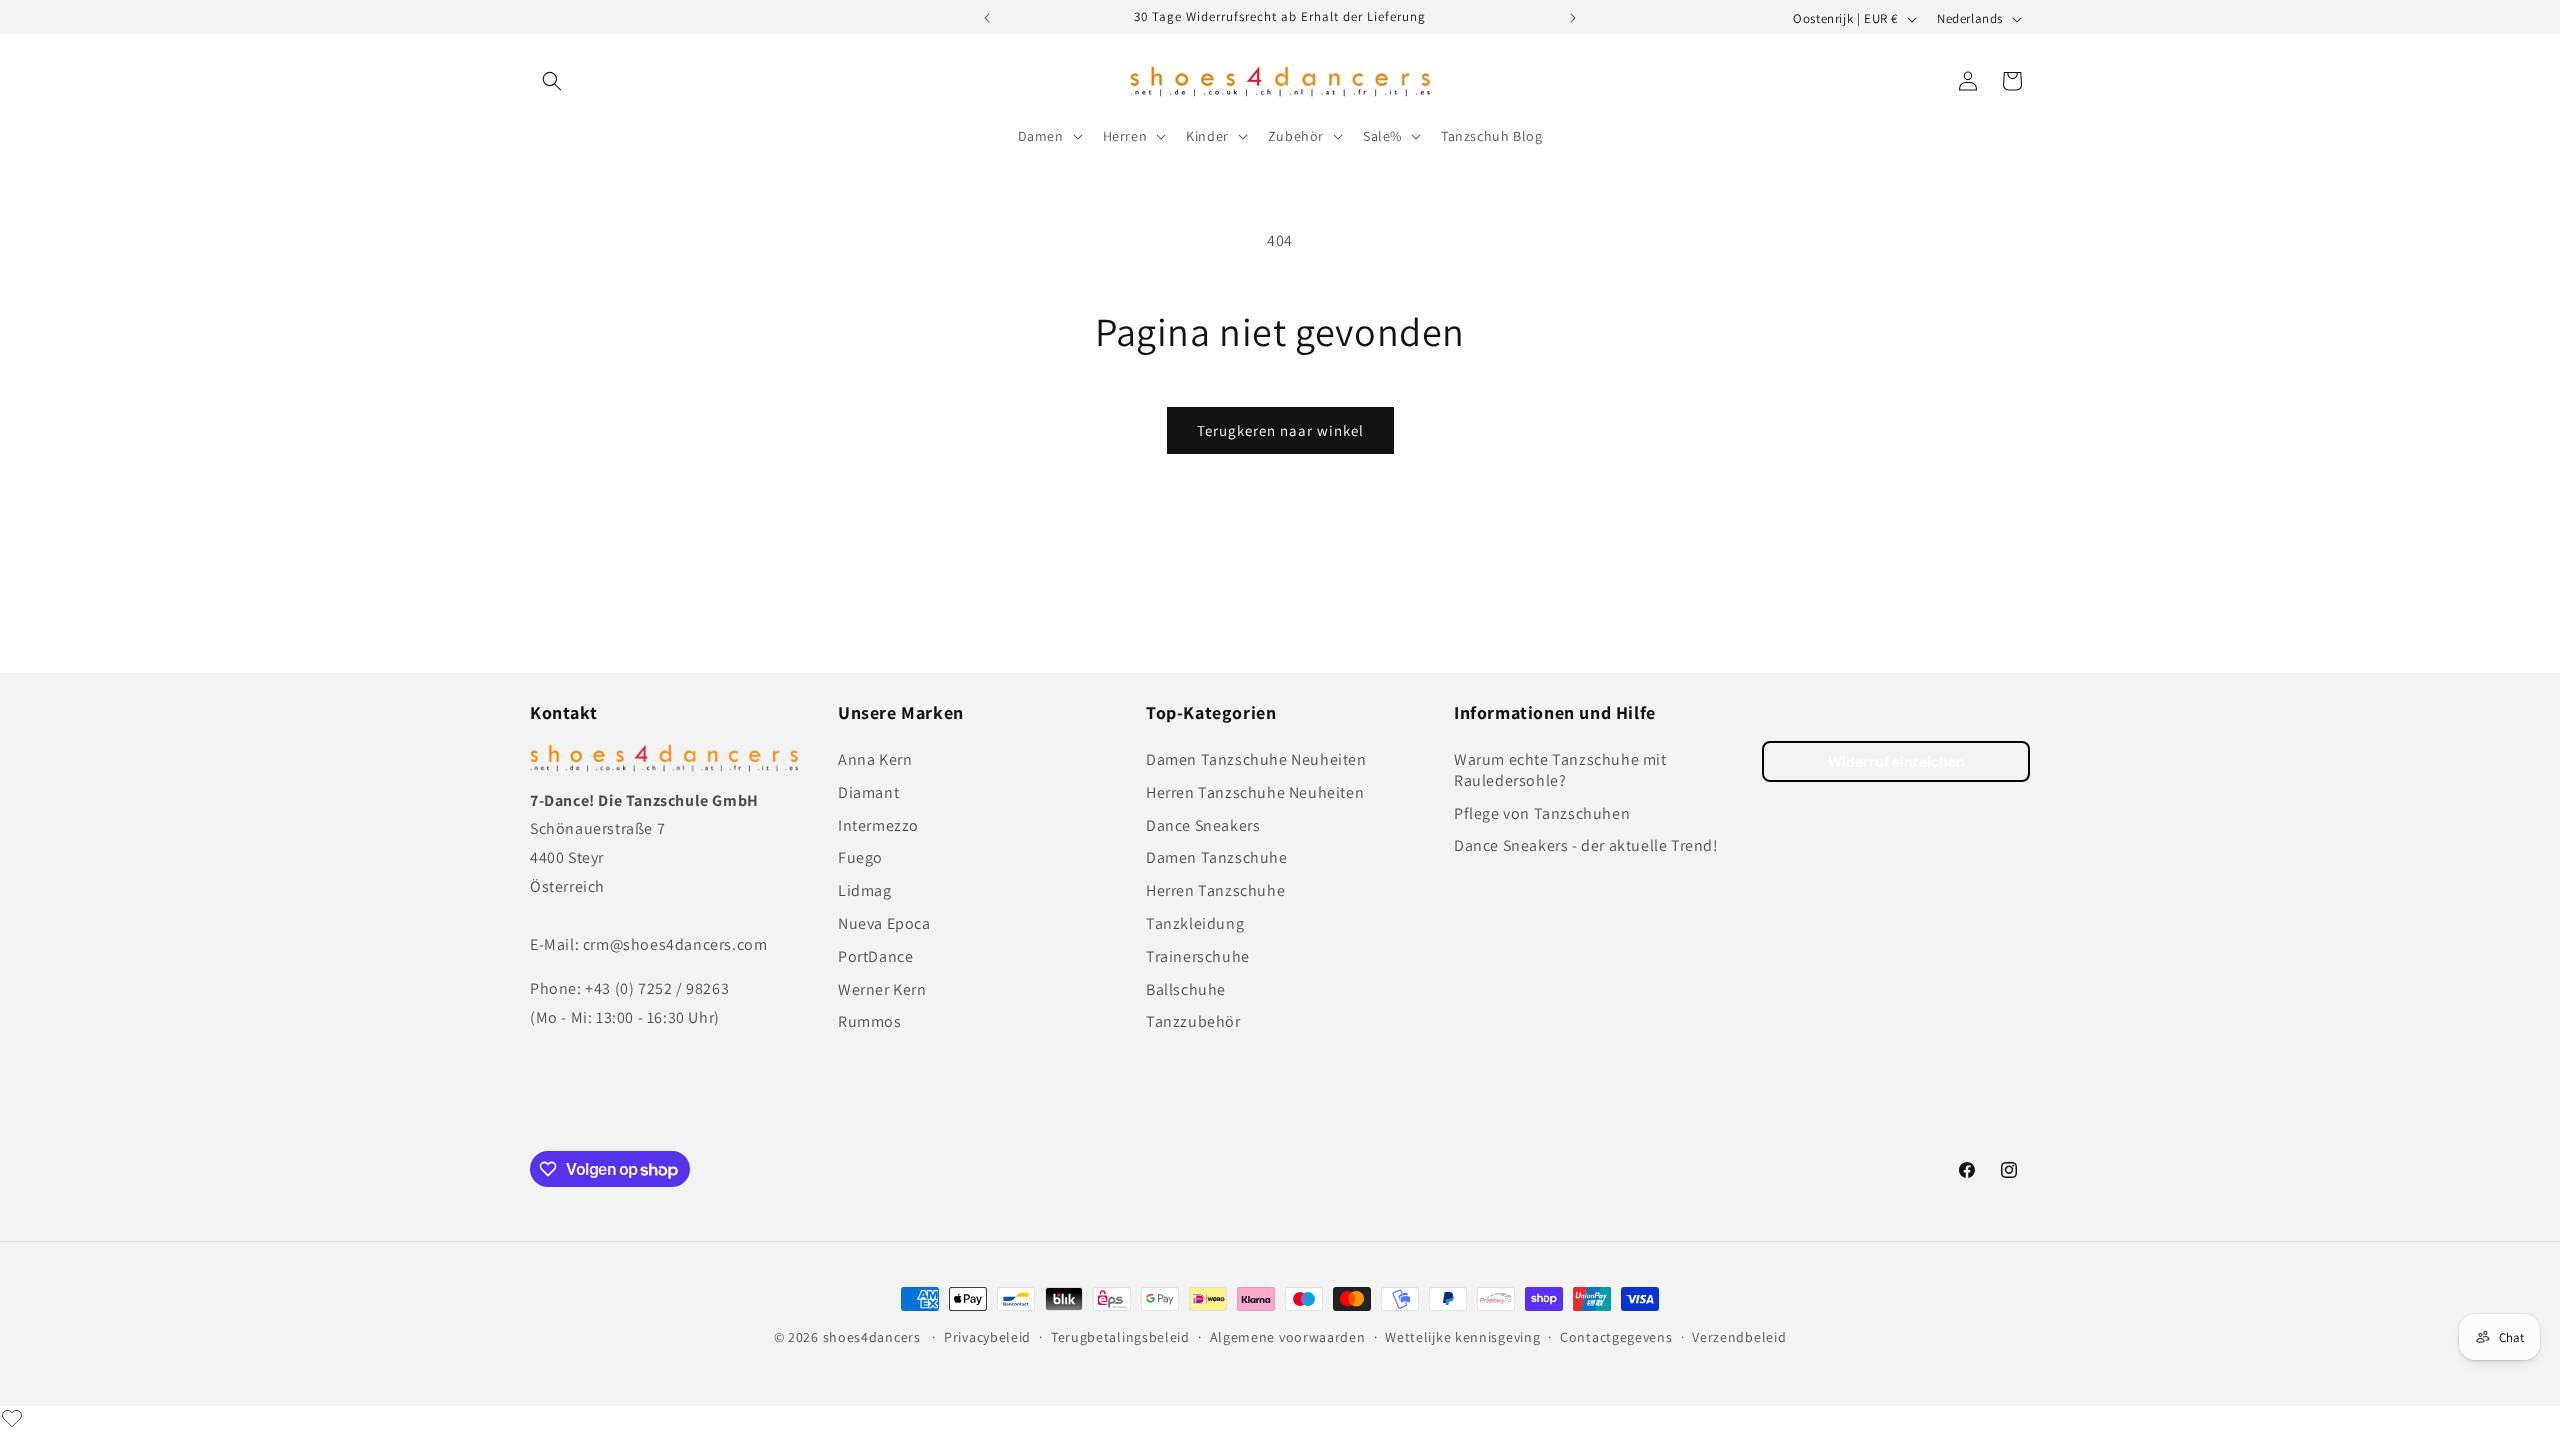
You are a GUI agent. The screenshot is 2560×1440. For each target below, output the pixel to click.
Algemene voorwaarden (1288, 1337)
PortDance (875, 956)
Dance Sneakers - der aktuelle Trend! (1586, 845)
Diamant (868, 792)
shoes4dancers (872, 1337)
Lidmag (865, 890)
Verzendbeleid (1739, 1337)
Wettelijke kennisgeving (1462, 1337)
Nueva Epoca (884, 923)
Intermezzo (878, 825)
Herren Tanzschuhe (1215, 890)
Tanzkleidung (1195, 923)
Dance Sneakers (1203, 825)
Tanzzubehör (1193, 1021)
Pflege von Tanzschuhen (1542, 813)
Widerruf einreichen (1896, 761)
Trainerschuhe (1198, 956)
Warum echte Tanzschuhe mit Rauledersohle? (1560, 770)
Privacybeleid (987, 1337)
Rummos (870, 1021)
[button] (552, 81)
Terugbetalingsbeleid (1120, 1337)
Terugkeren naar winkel (1280, 430)
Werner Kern (882, 989)
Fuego (860, 857)
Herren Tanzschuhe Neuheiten (1255, 792)
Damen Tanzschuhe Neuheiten (1256, 759)
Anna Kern (875, 759)
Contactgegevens (1616, 1337)
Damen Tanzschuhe (1217, 857)
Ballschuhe (1186, 989)
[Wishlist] (12, 1418)
